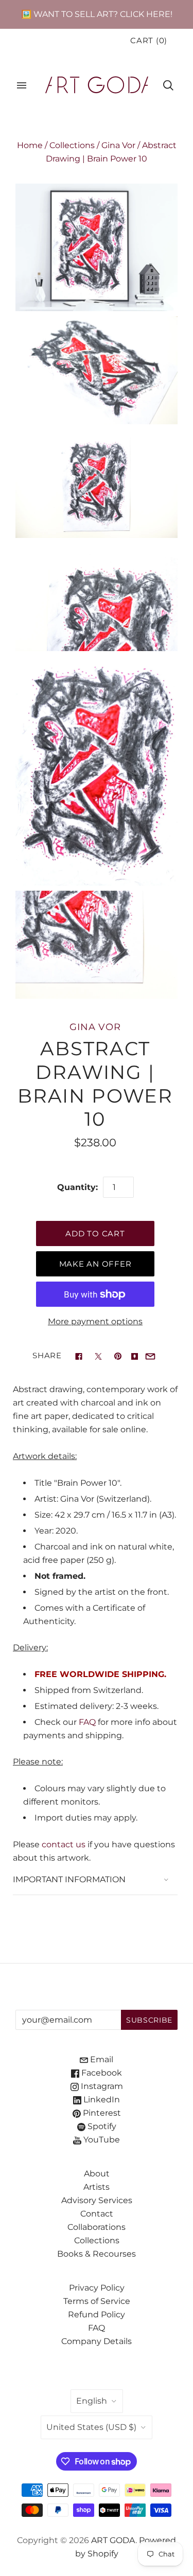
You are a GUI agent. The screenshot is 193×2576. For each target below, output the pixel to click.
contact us (64, 1844)
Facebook (101, 2073)
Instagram (101, 2086)
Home (30, 145)
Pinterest (101, 2113)
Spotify (101, 2126)
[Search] (168, 85)
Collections (72, 145)
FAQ (87, 1722)
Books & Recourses (97, 2254)
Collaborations (97, 2227)
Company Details (97, 2341)
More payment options (95, 1321)
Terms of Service (97, 2301)
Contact (97, 2214)
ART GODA (113, 2540)
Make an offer (95, 1264)
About (97, 2174)
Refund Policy (97, 2314)
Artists (97, 2187)
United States (91, 2427)
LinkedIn (101, 2100)
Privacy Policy (97, 2288)
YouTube (101, 2140)
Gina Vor (118, 145)
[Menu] (22, 85)
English (92, 2401)
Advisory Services (97, 2200)
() (149, 41)
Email (101, 2059)
